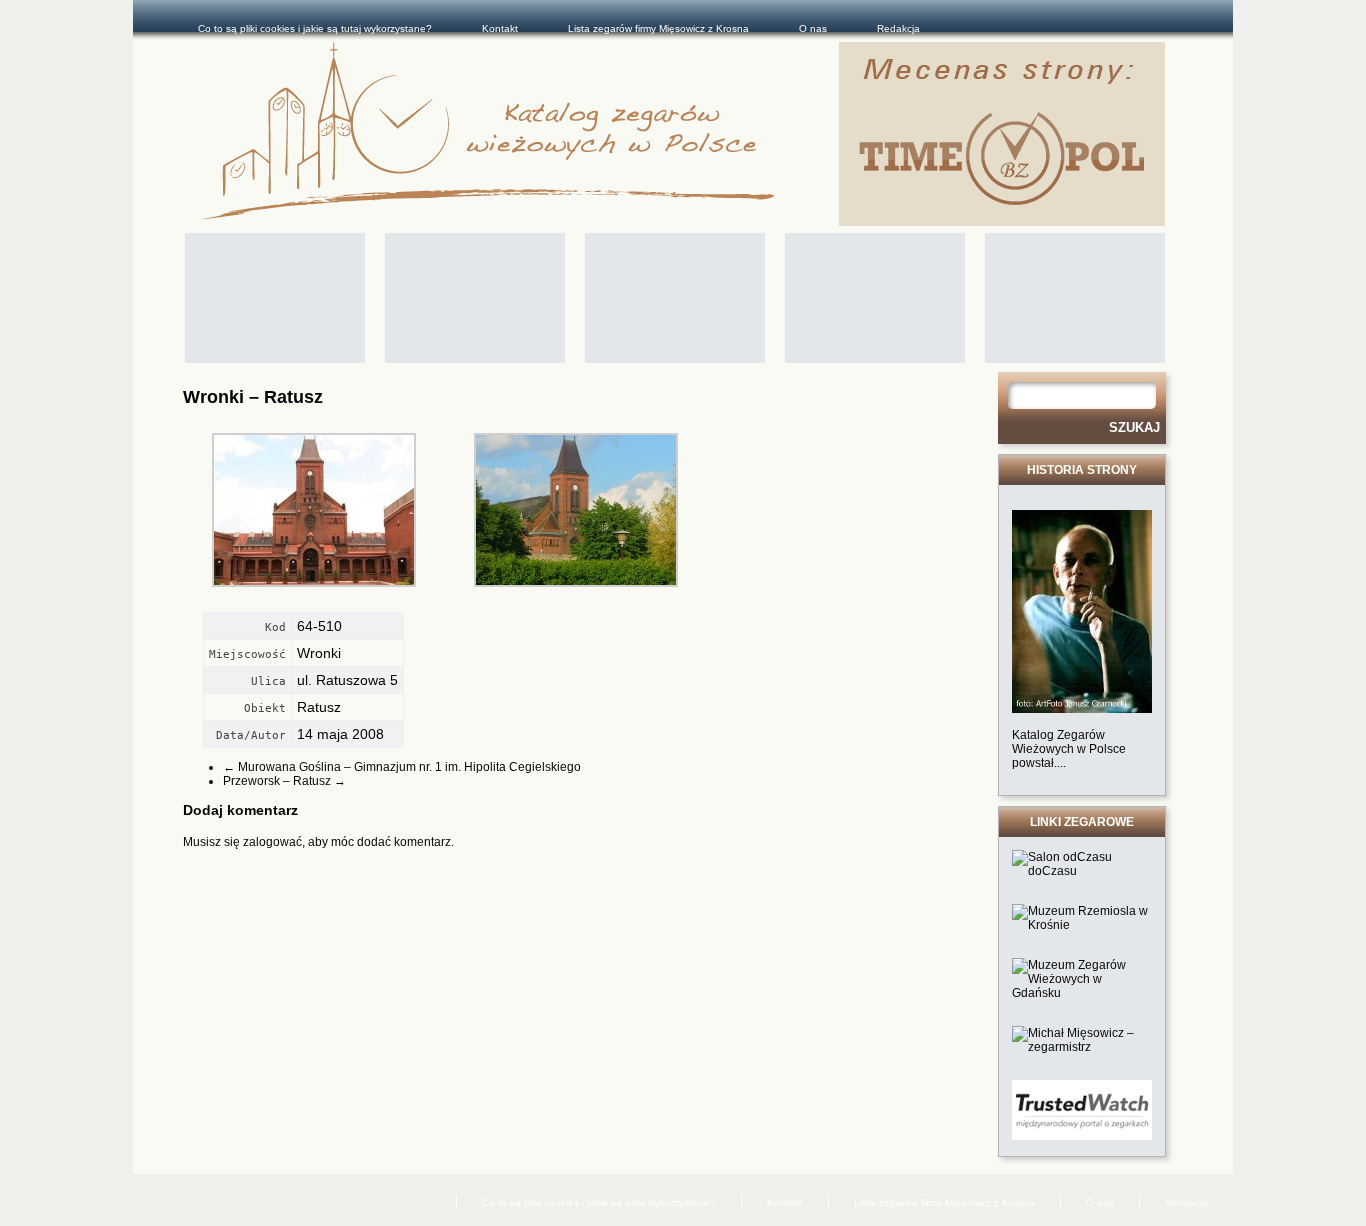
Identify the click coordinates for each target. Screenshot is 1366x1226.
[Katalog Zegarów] (520, 134)
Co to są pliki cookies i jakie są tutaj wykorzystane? (315, 28)
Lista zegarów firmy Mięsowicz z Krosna (658, 28)
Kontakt (500, 28)
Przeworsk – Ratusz (284, 781)
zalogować (272, 842)
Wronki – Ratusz (253, 397)
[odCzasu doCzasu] (1082, 871)
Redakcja (898, 28)
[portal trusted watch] (1082, 1136)
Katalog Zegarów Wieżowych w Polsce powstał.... (1069, 749)
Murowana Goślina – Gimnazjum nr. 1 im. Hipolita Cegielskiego (402, 767)
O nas (813, 28)
